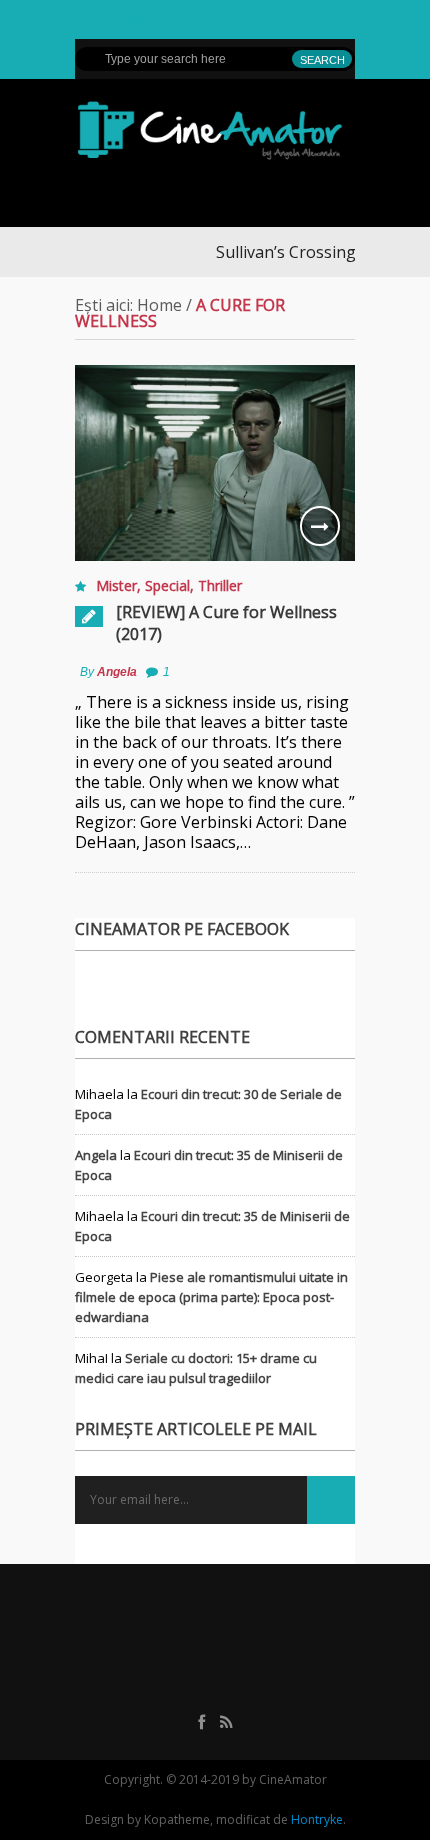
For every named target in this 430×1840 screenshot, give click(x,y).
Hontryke (317, 1819)
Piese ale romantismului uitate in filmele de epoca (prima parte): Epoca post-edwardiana (211, 1297)
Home (159, 305)
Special (167, 585)
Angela (117, 672)
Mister (116, 585)
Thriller (220, 585)
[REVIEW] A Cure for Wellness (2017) (226, 623)
